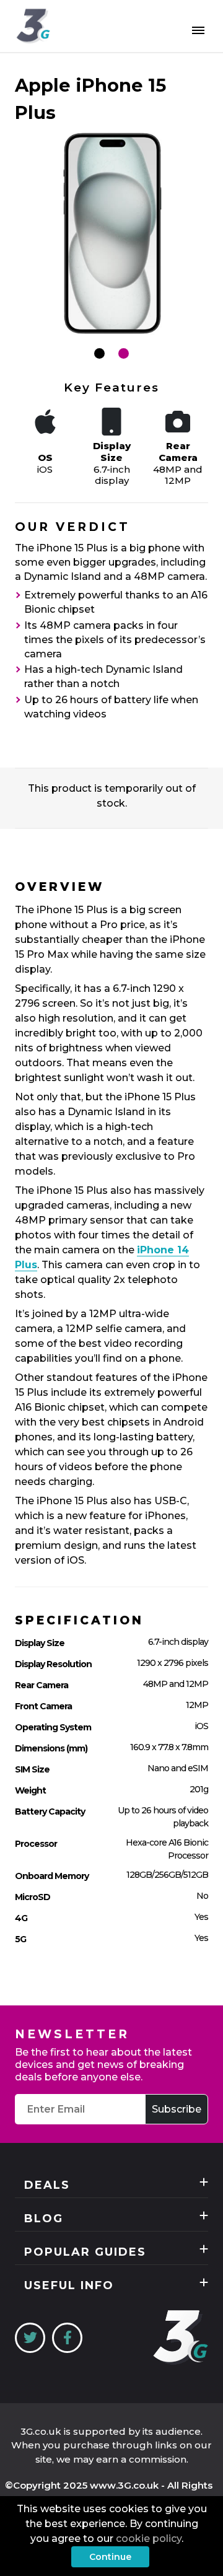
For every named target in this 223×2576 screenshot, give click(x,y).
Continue (110, 2557)
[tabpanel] (111, 234)
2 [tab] (124, 353)
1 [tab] (99, 353)
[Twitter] (30, 2338)
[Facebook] (67, 2338)
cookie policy (149, 2539)
